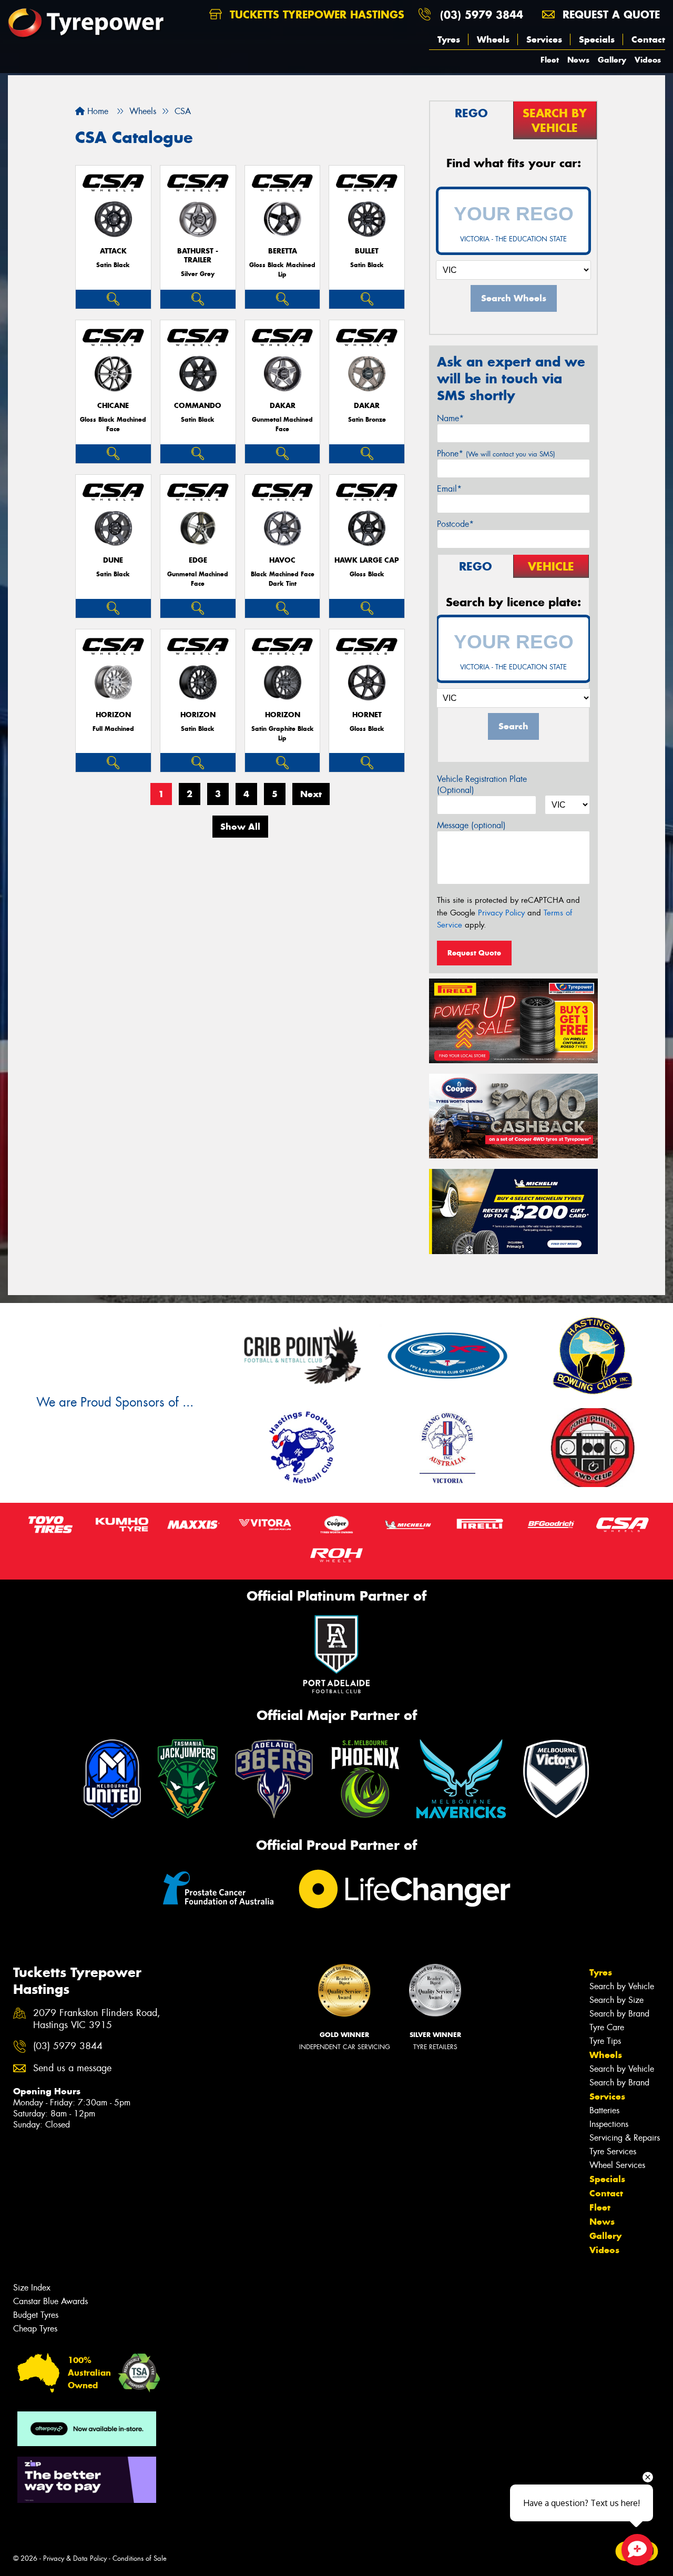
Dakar (283, 406)
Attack (113, 251)
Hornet (367, 715)
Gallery (612, 60)
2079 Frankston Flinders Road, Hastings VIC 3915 (97, 2019)
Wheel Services (617, 2165)
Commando (198, 406)
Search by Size (616, 2000)
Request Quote (474, 953)
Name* (450, 418)
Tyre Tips (605, 2041)
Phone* (496, 454)
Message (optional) (471, 825)
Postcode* (455, 524)
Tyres (449, 39)
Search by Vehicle (622, 1986)
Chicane (113, 406)
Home (96, 111)
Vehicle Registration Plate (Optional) (482, 785)
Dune (113, 560)
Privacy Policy (501, 913)
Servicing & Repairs (625, 2138)
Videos (648, 60)
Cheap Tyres (35, 2329)
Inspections (609, 2124)
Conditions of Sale (140, 2558)
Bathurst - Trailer (198, 256)
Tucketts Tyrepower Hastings (315, 14)
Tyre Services (613, 2151)
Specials (597, 39)
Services (544, 39)
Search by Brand (619, 2014)
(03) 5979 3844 (482, 14)
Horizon (113, 715)
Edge (198, 560)
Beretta (283, 251)
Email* (449, 489)
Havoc (282, 560)
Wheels (493, 39)
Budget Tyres (36, 2315)
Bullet (367, 251)
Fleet (550, 60)
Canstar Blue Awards (50, 2301)
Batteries (604, 2110)
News (578, 60)
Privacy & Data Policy (75, 2558)
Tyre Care (607, 2027)
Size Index (32, 2288)
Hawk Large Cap (367, 560)
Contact (648, 39)
